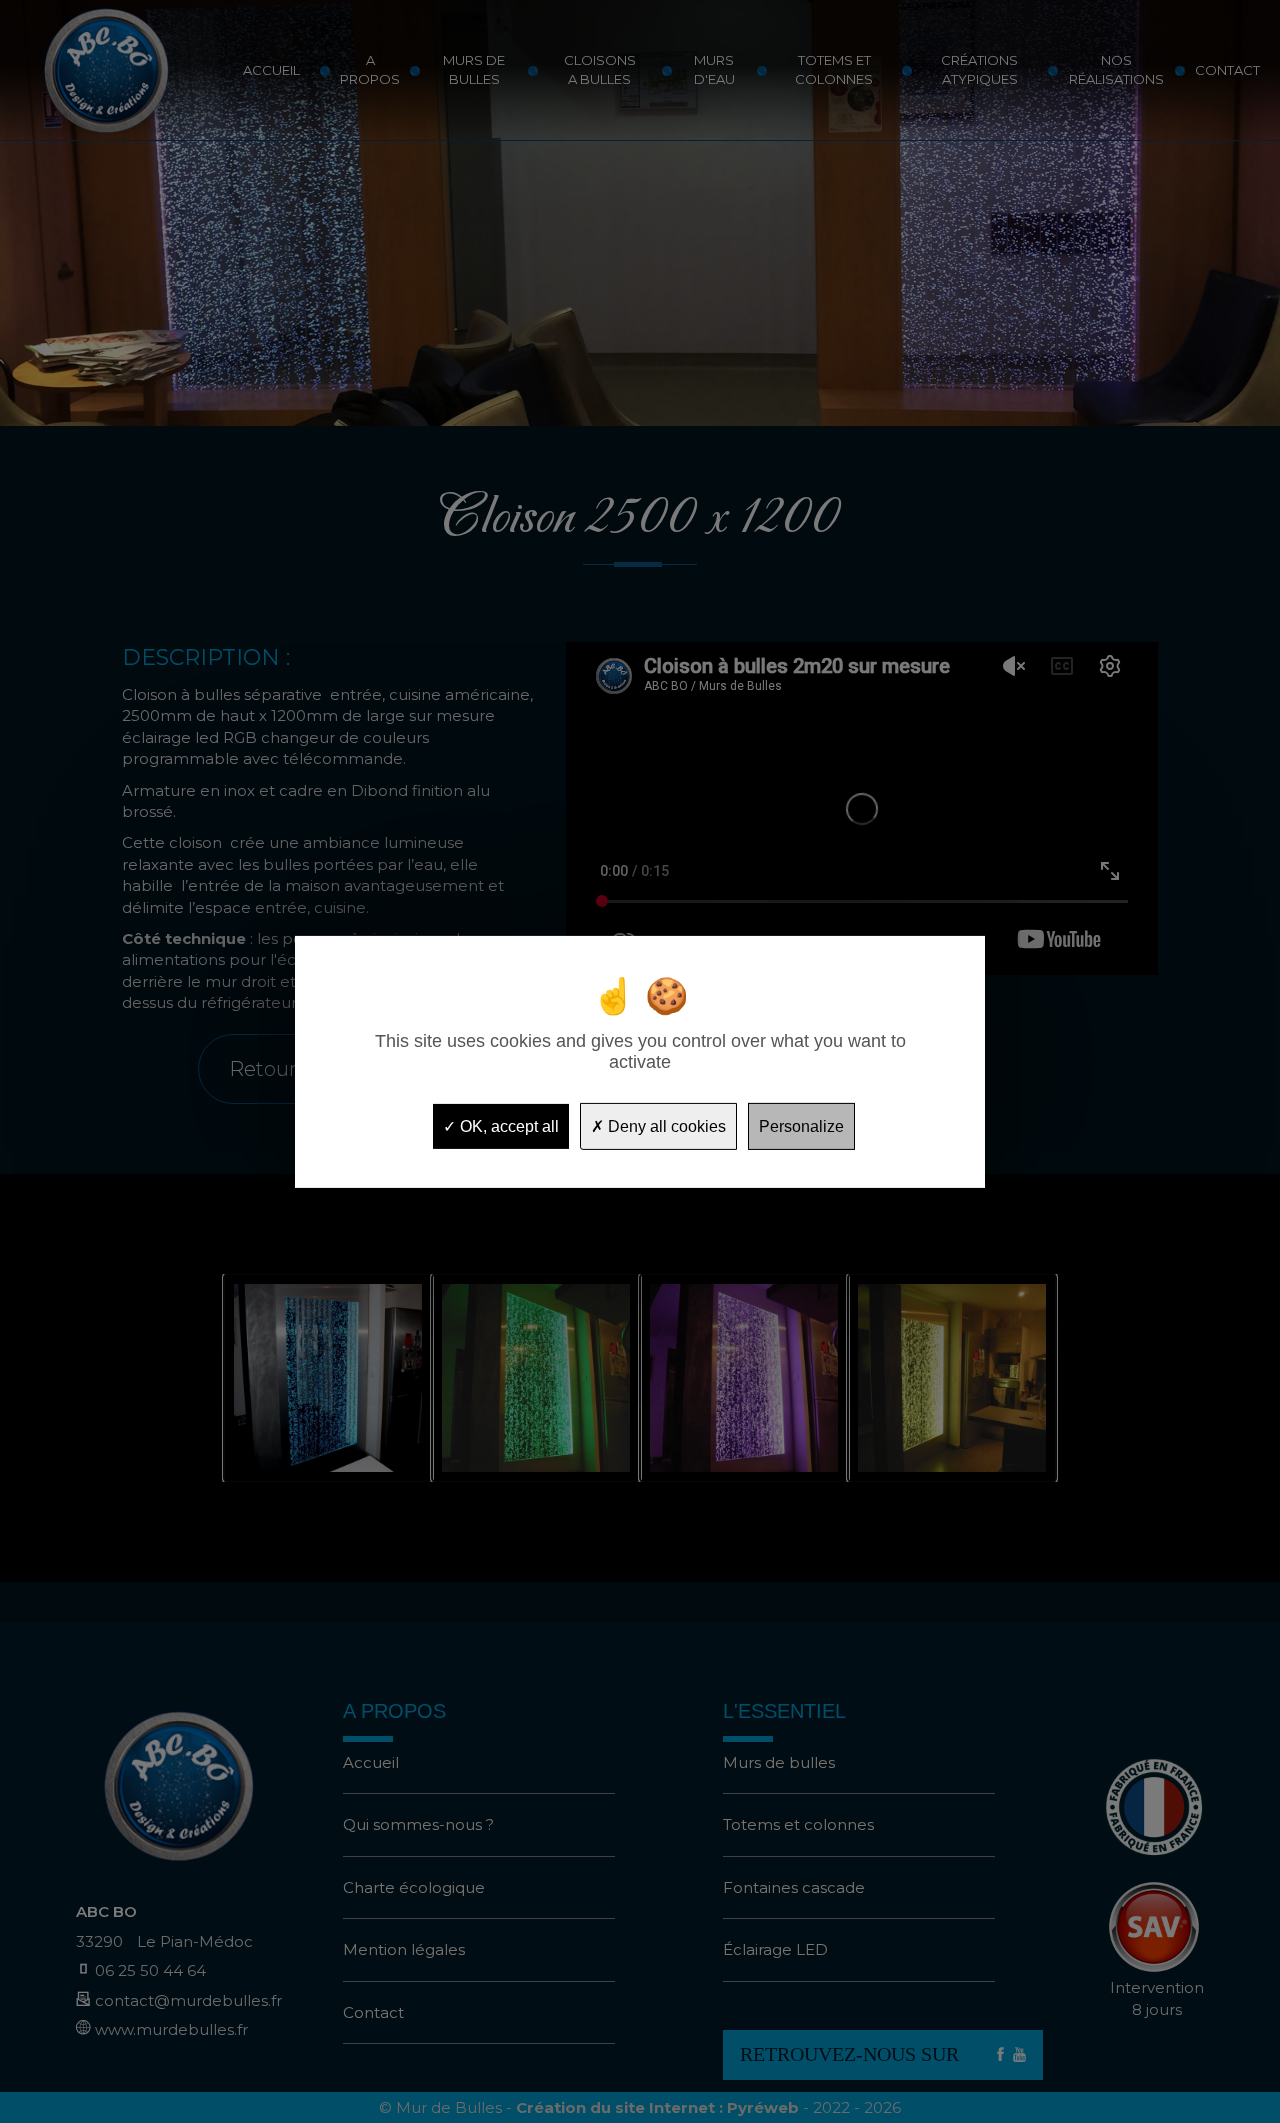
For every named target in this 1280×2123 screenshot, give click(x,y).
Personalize (801, 1125)
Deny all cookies (665, 1125)
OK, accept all (507, 1125)
